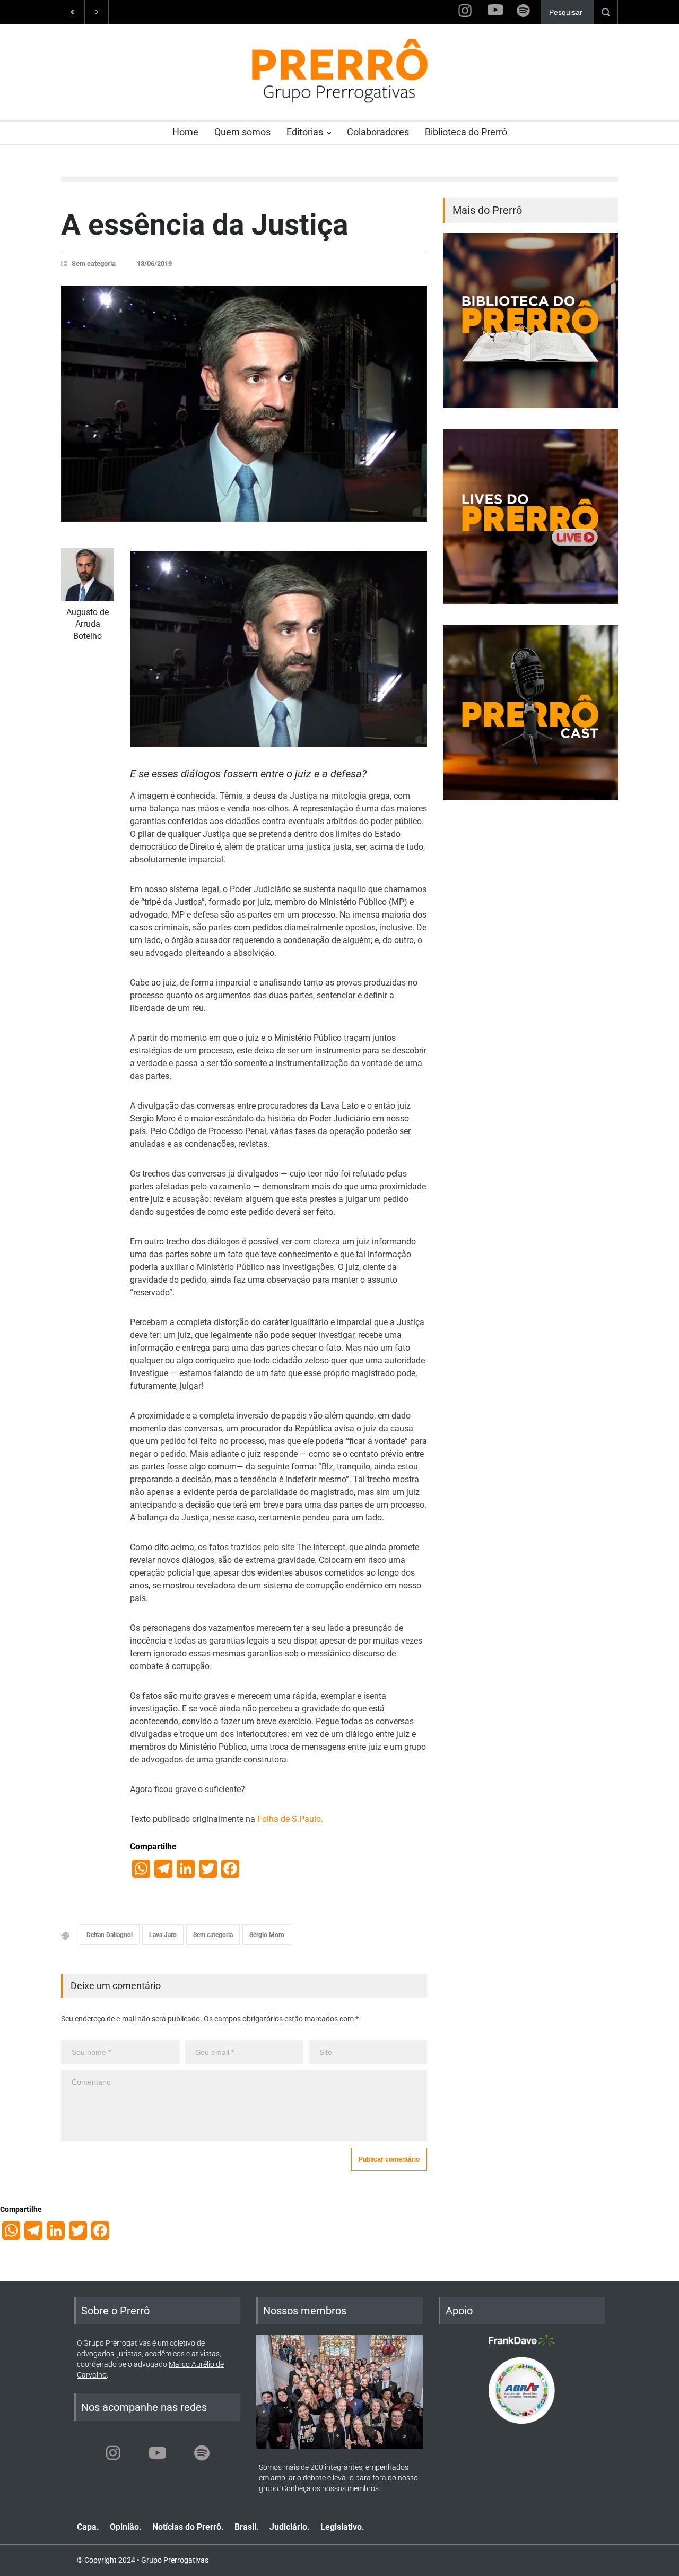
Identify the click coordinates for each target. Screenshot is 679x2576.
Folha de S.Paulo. (290, 1819)
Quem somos (242, 132)
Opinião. (126, 2527)
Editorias (305, 132)
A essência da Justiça (204, 224)
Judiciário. (290, 2527)
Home (185, 132)
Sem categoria (94, 263)
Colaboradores (378, 132)
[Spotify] (202, 2453)
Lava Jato (163, 1935)
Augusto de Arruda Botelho (88, 624)
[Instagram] (113, 2453)
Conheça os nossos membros (330, 2488)
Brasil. (247, 2527)
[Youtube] (158, 2453)
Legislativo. (342, 2527)
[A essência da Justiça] (244, 404)
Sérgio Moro (267, 1935)
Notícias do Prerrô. (188, 2527)
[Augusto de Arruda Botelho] (88, 575)
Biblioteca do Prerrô (466, 132)
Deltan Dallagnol (110, 1935)
